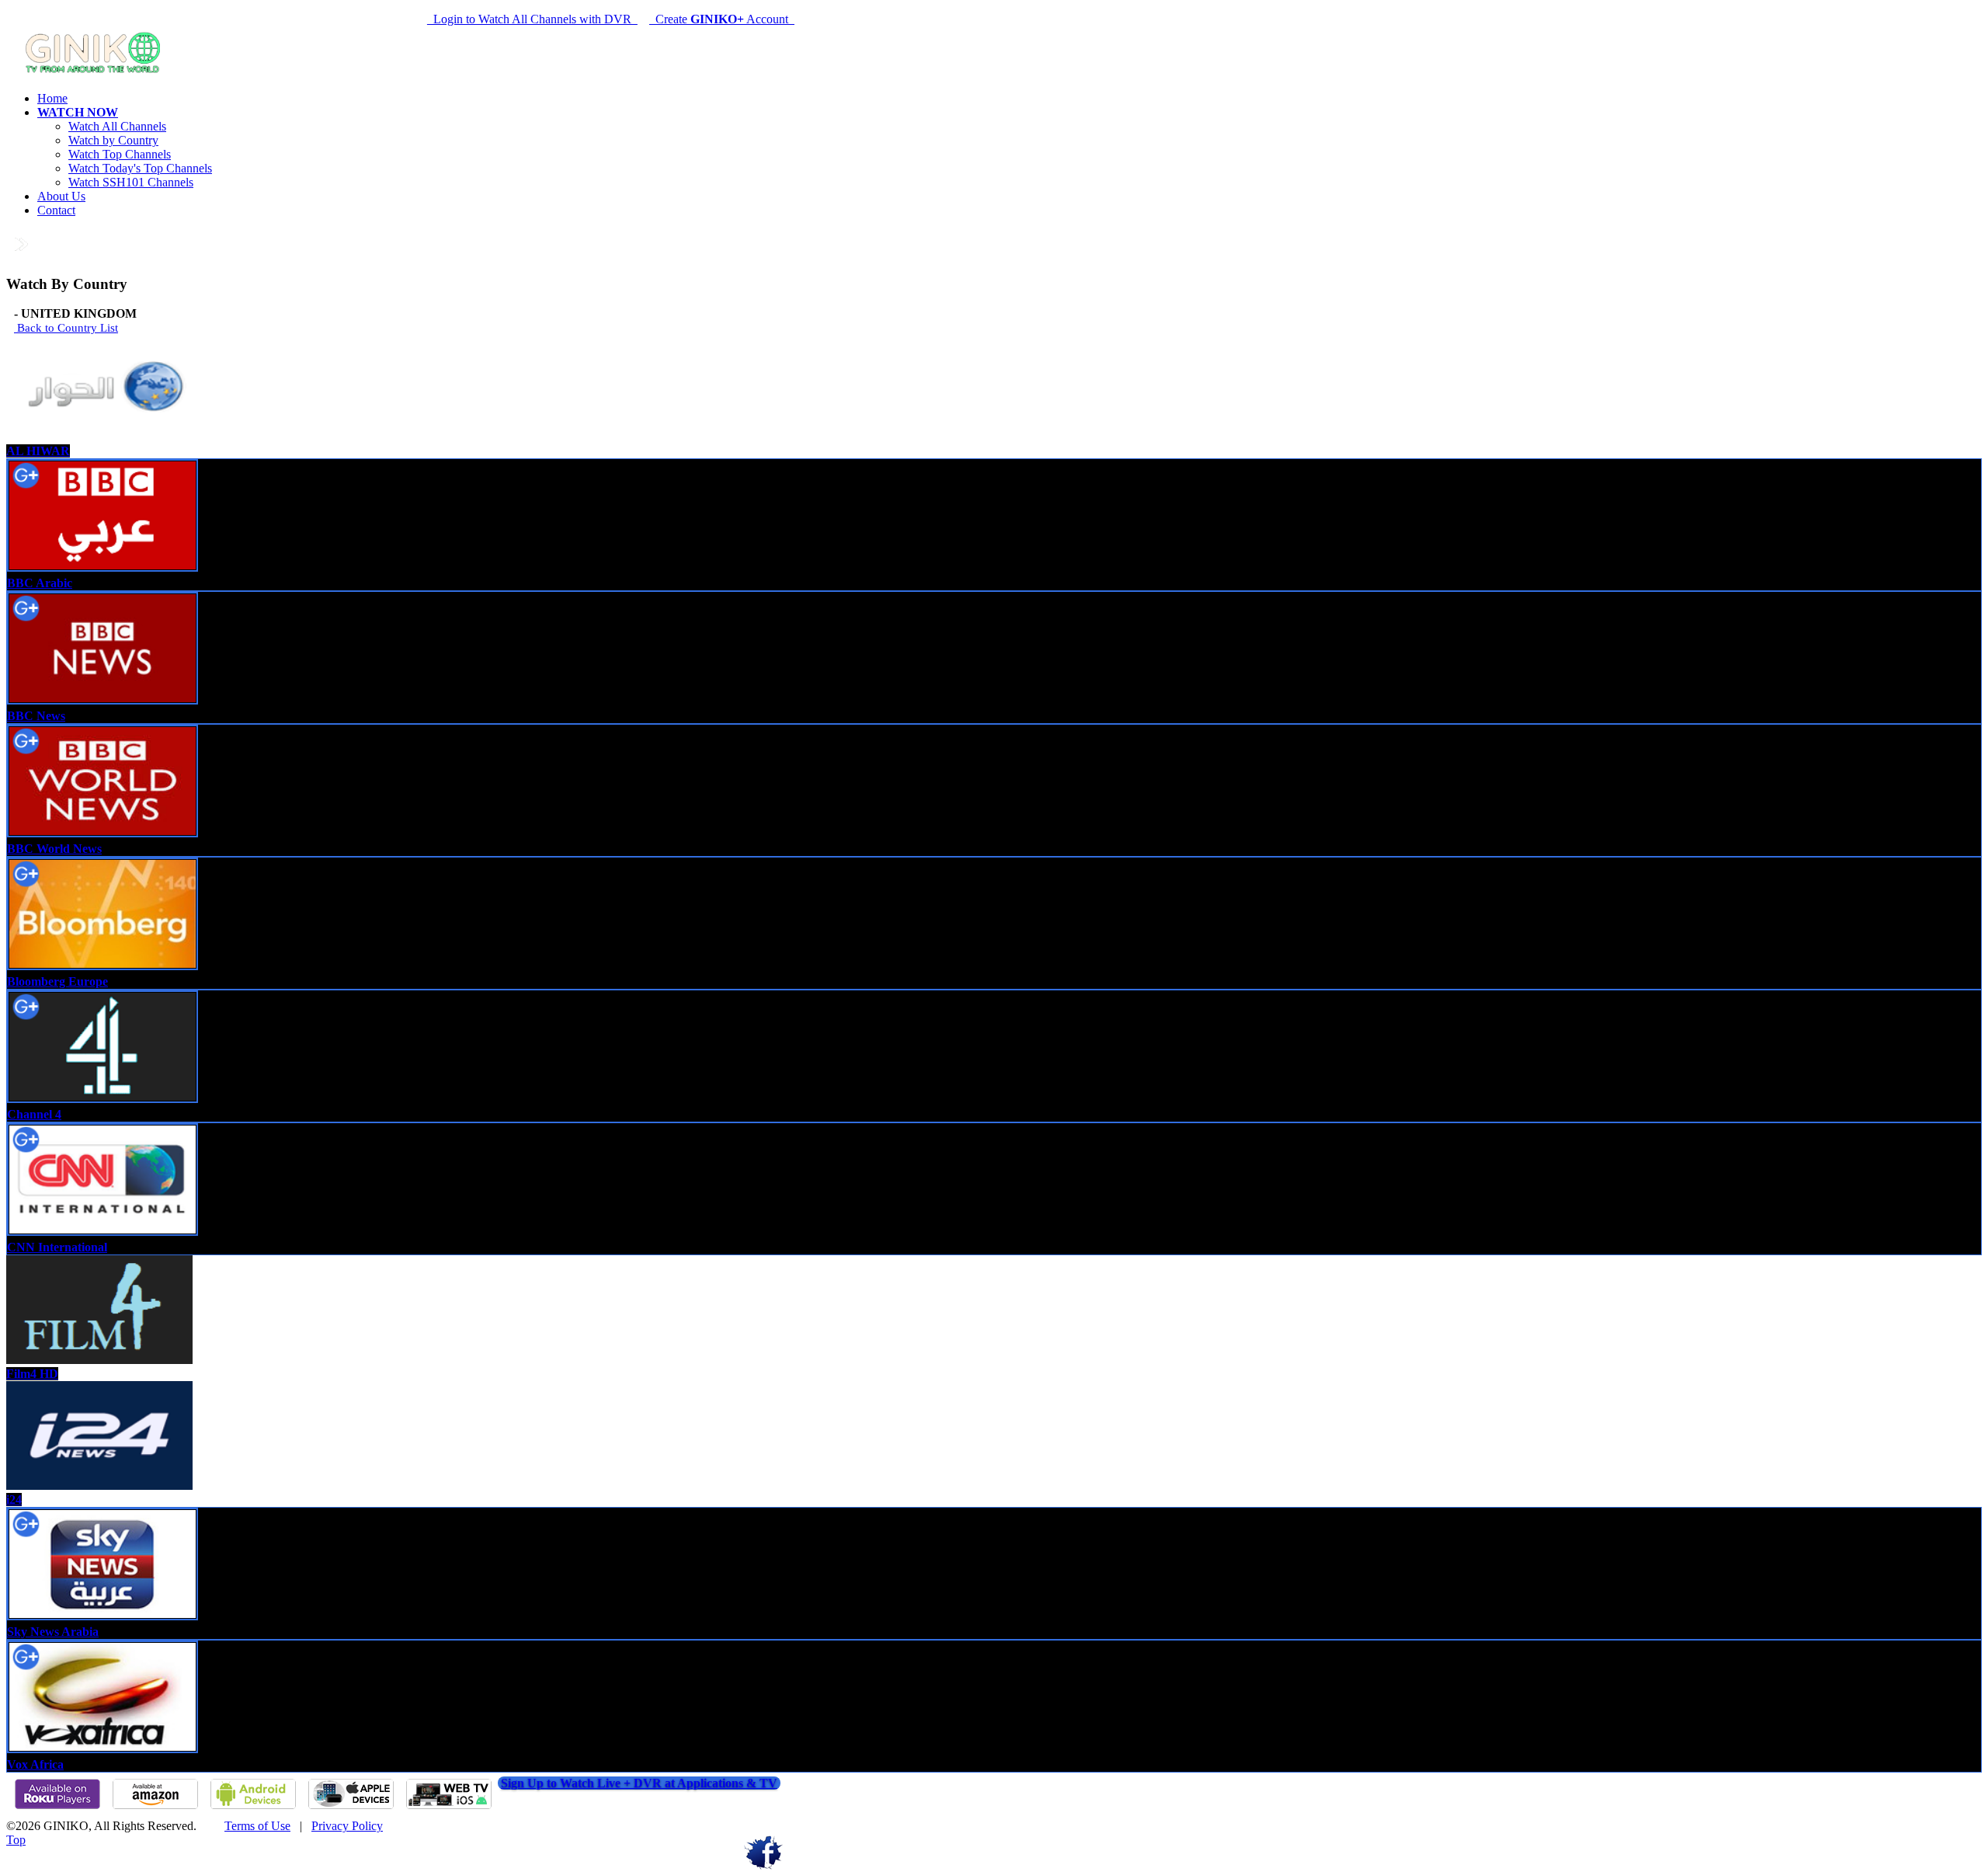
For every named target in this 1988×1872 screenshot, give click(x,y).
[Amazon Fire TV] (155, 1806)
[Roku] (57, 1806)
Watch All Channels (117, 126)
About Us (61, 196)
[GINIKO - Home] (96, 72)
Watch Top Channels (120, 154)
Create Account (722, 19)
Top (16, 1840)
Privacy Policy (347, 1826)
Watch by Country (113, 140)
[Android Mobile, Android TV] (253, 1806)
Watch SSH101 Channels (131, 182)
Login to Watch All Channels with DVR (532, 19)
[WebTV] (449, 1806)
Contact (56, 210)
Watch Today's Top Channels (140, 168)
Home (52, 98)
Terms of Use (257, 1826)
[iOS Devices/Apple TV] (351, 1806)
